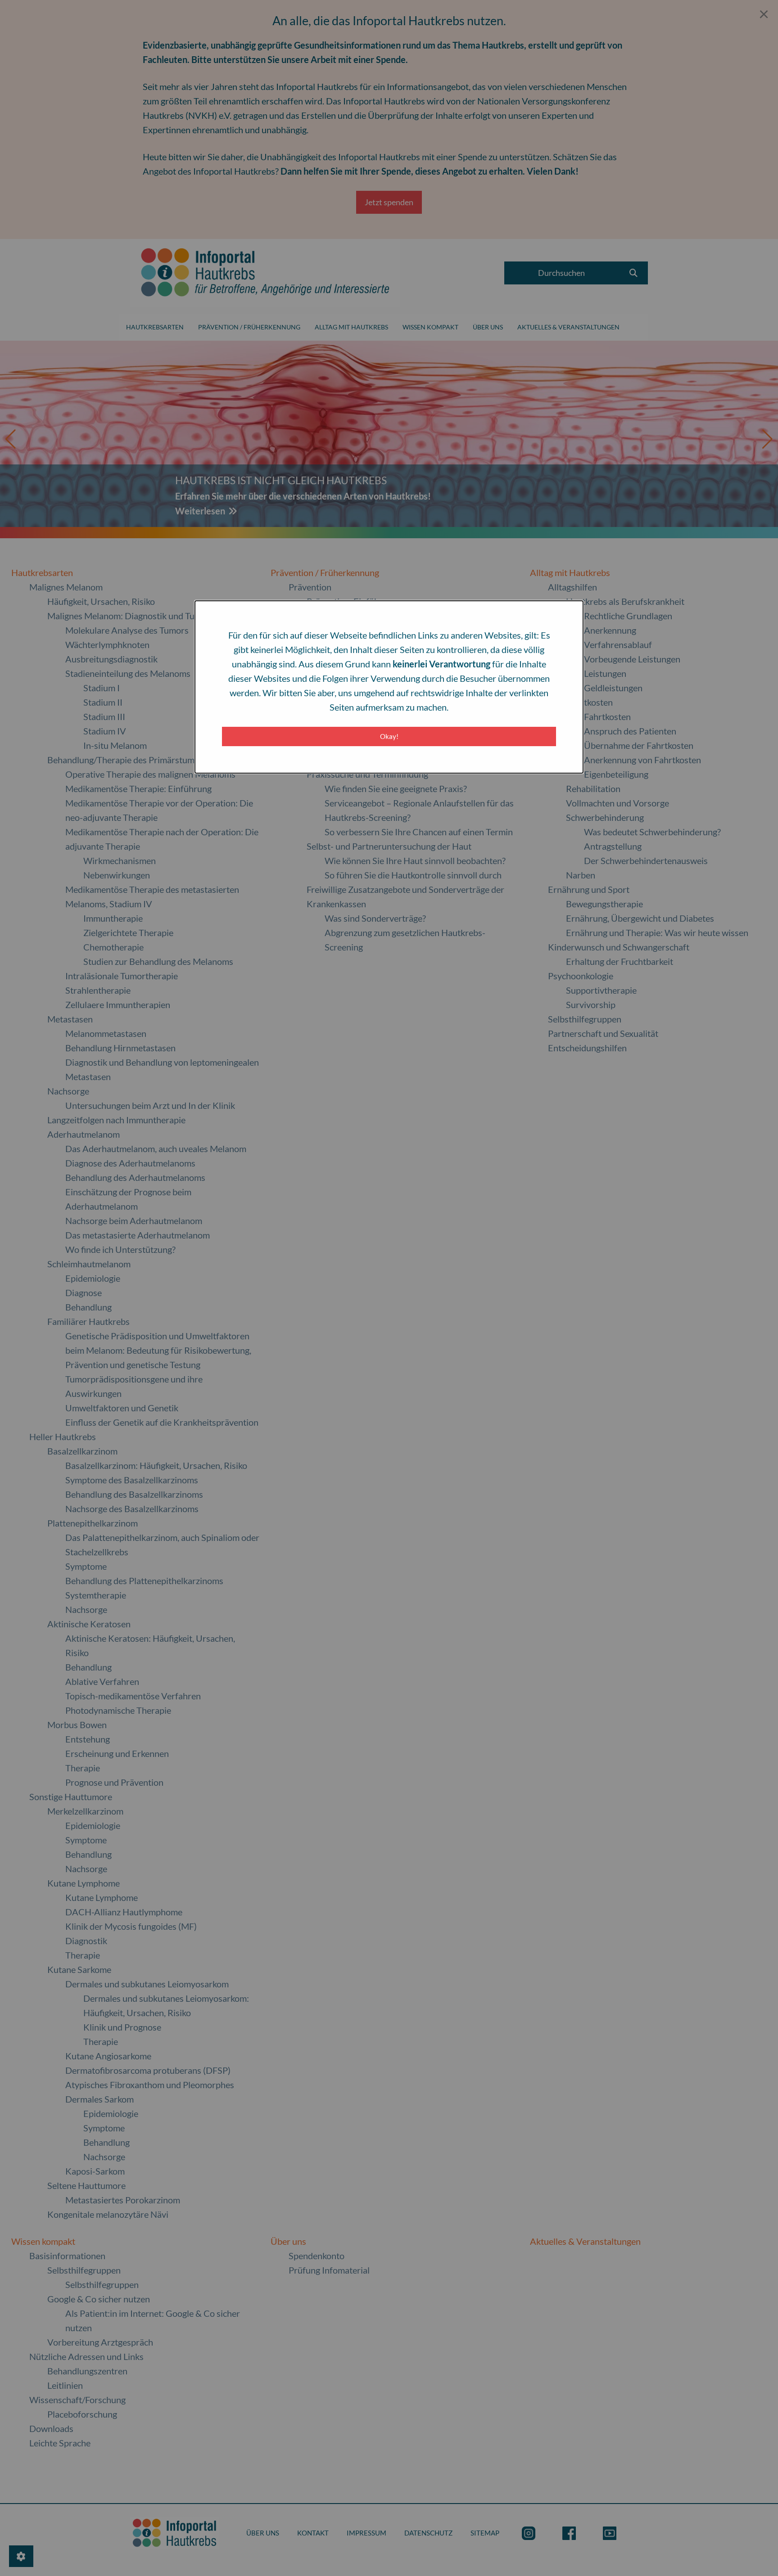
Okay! (389, 736)
